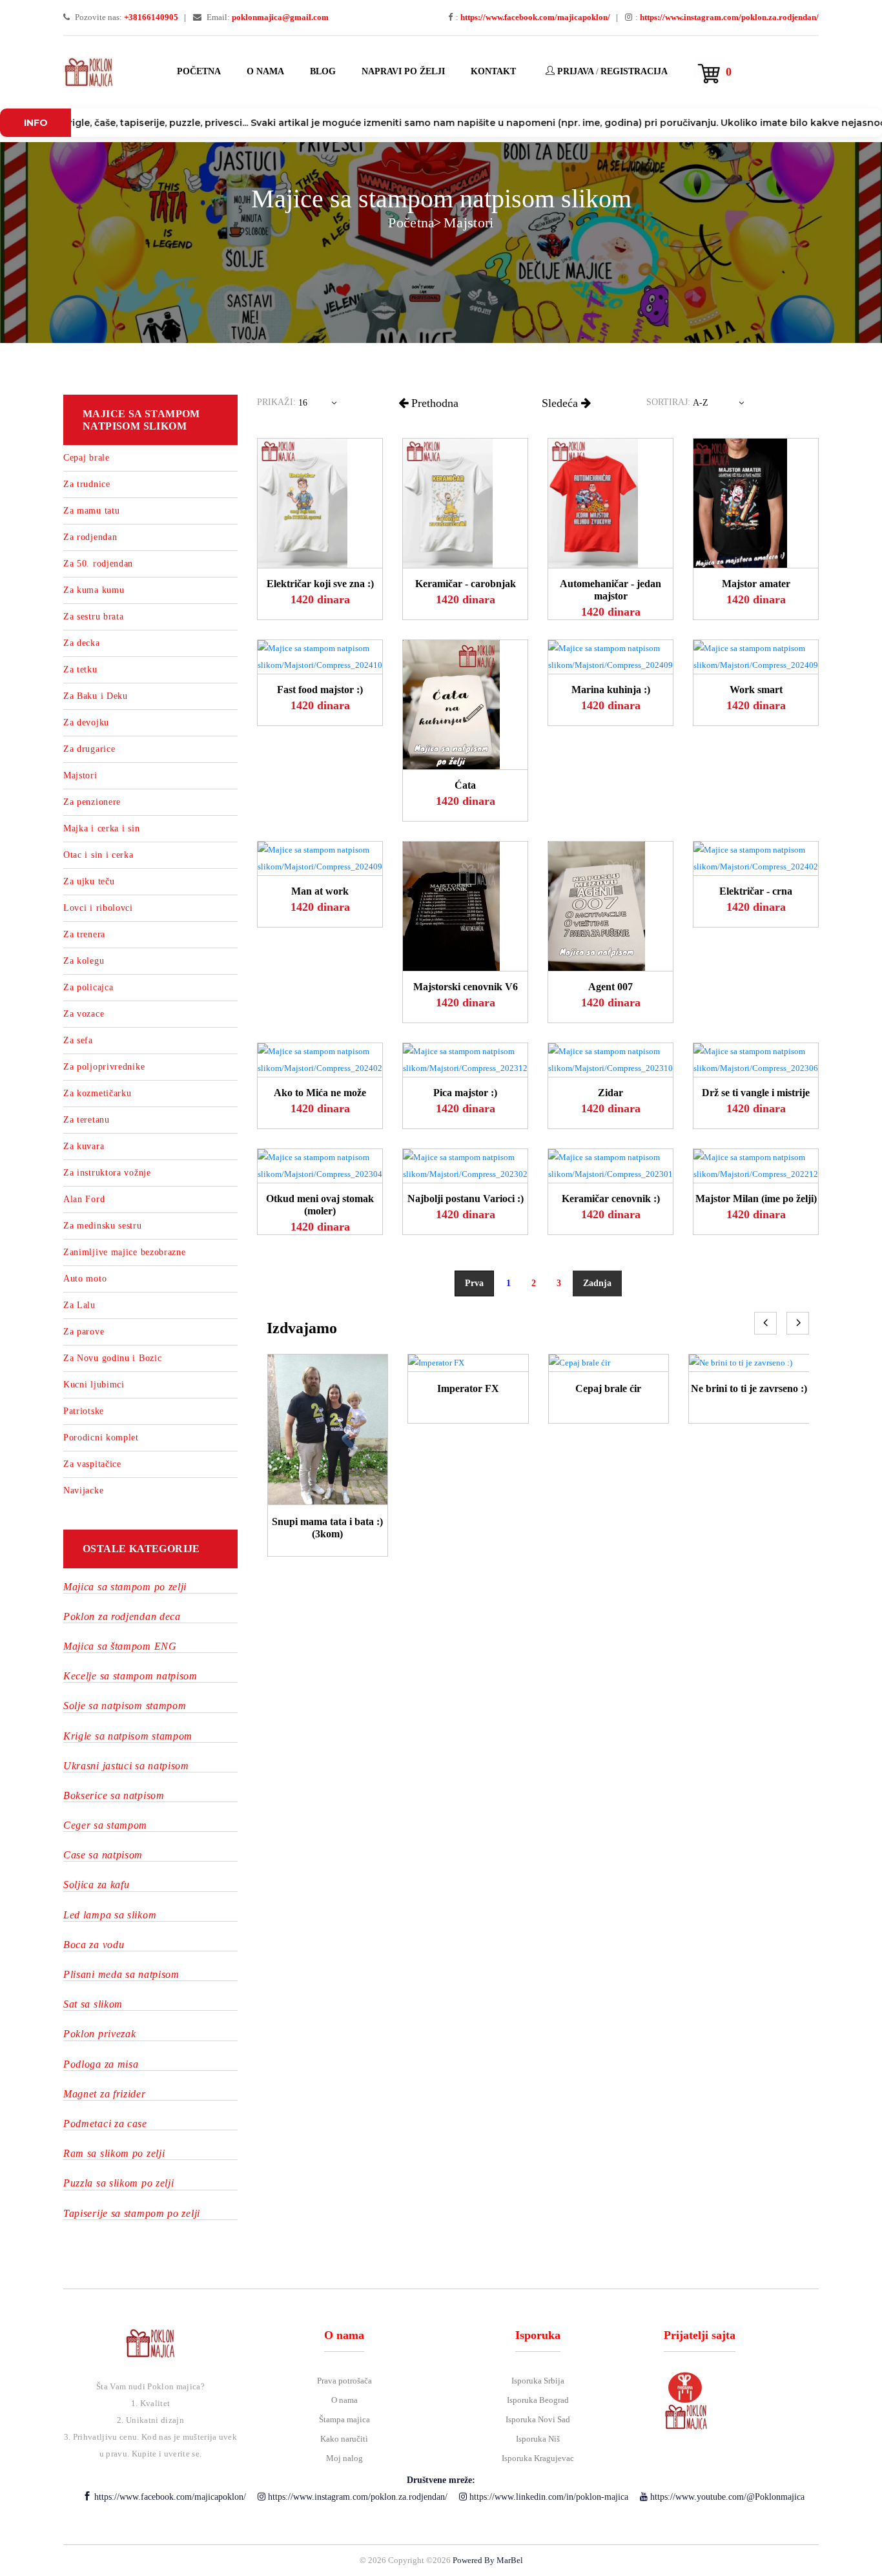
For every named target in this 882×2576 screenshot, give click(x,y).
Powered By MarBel (488, 2560)
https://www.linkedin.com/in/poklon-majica (548, 2497)
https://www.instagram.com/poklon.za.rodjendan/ (356, 2497)
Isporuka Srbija (538, 2381)
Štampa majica (344, 2419)
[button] (320, 406)
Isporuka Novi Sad (538, 2419)
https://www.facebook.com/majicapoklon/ (169, 2497)
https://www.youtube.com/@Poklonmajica (726, 2497)
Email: (267, 17)
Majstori (469, 223)
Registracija (634, 71)
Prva (474, 1283)
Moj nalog (344, 2458)
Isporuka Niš (538, 2439)
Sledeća (561, 403)
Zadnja (597, 1283)
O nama (265, 71)
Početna (199, 71)
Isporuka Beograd (538, 2400)
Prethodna (433, 403)
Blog (323, 71)
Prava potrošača (344, 2381)
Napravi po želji (403, 71)
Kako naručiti (344, 2439)
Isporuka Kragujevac (538, 2458)
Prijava (574, 71)
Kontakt (493, 71)
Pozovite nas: (126, 17)
